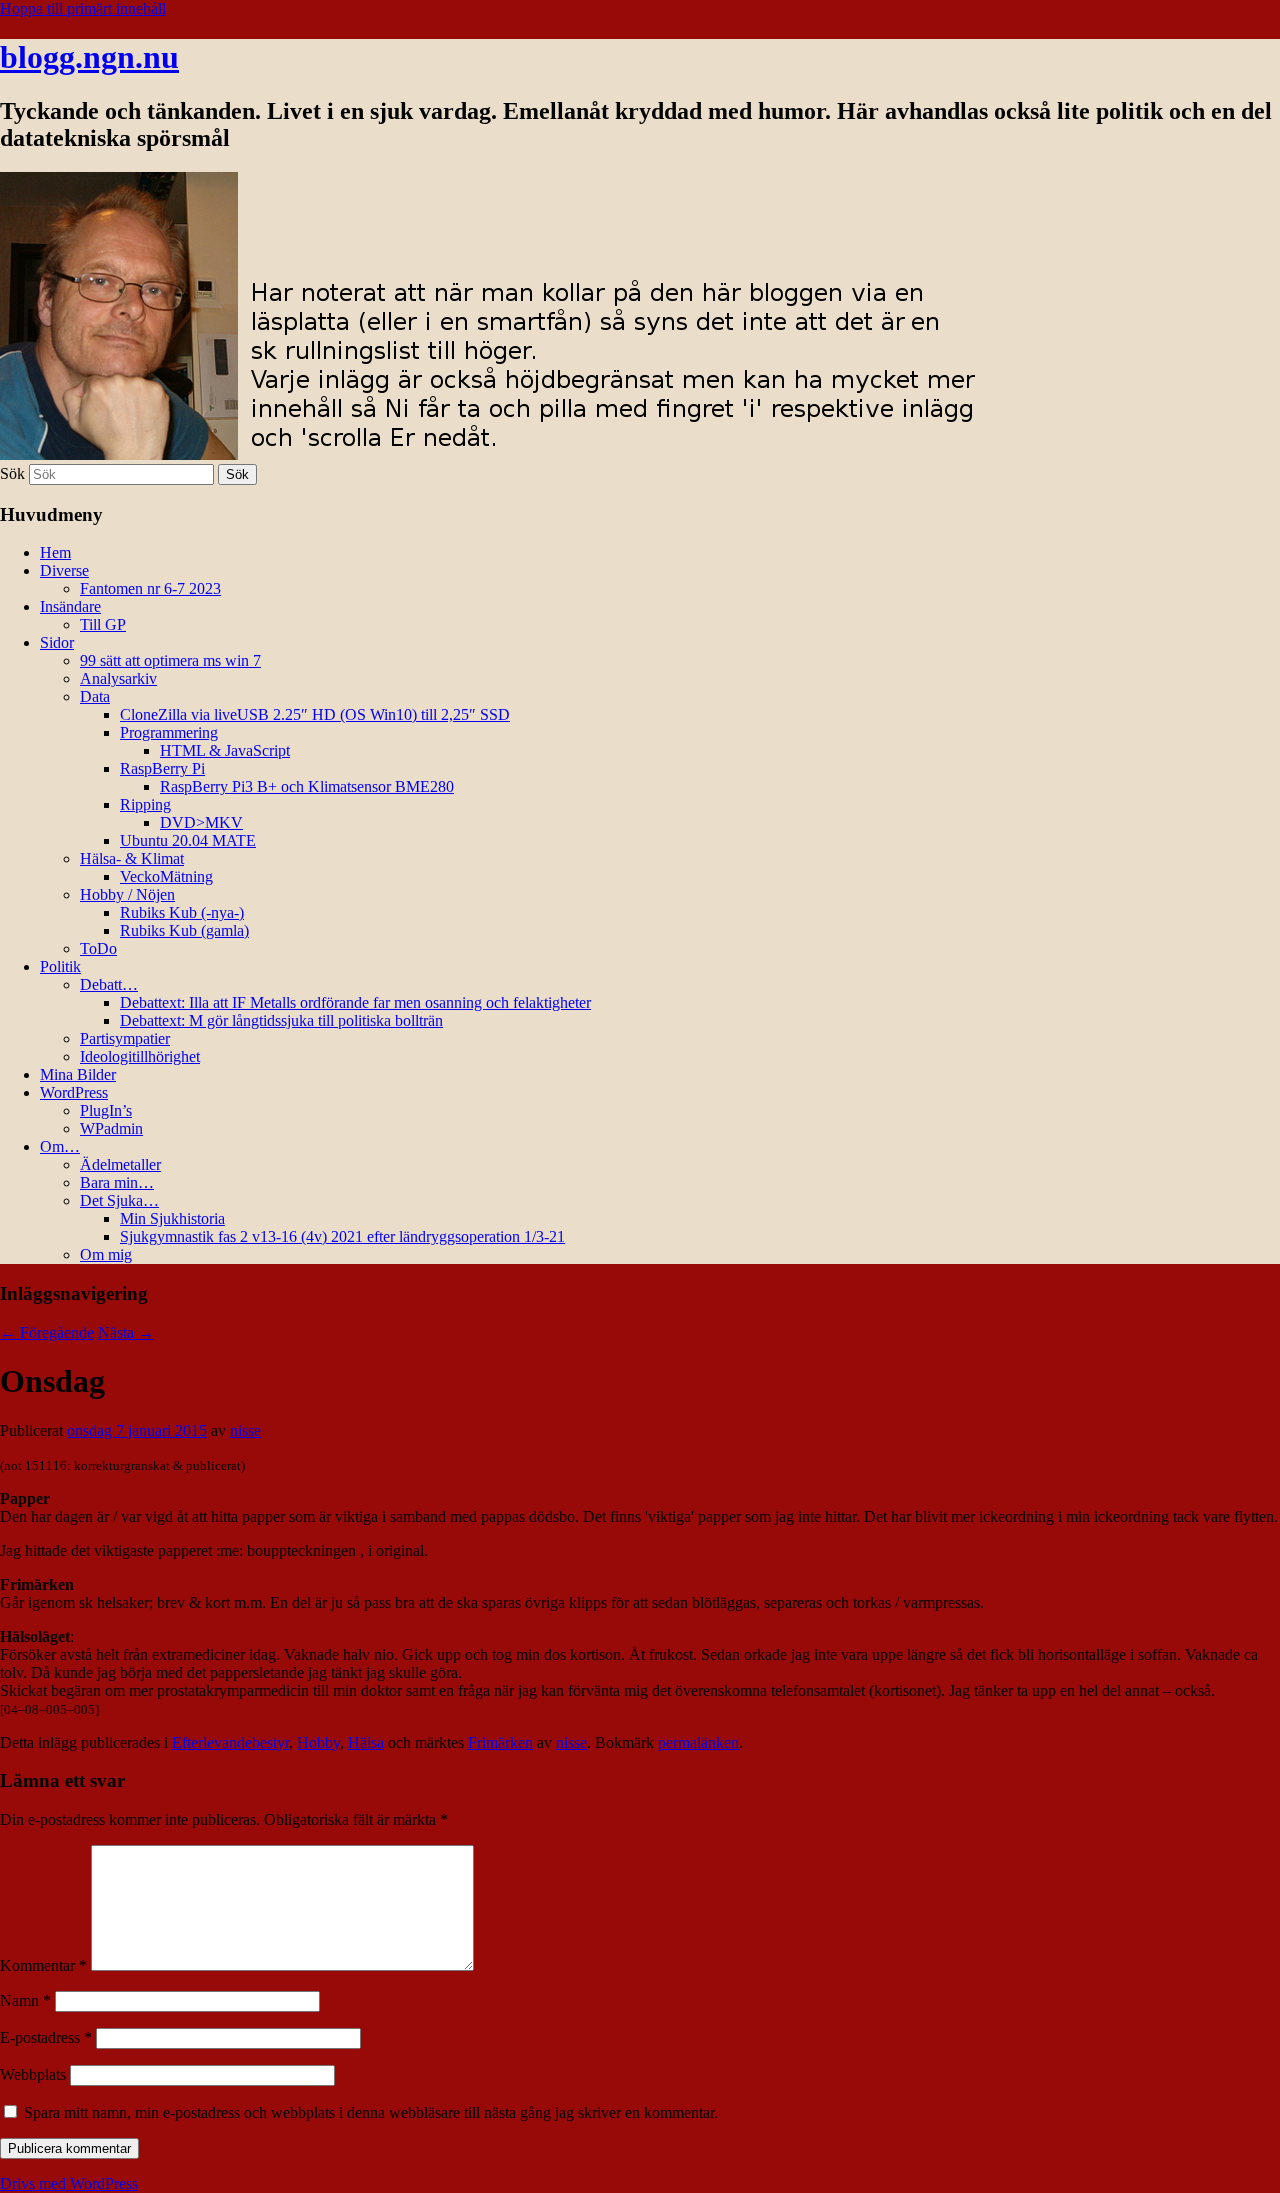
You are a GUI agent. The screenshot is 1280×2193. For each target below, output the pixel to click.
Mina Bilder (78, 1074)
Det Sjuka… (119, 1200)
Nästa (126, 1332)
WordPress (74, 1092)
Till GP (103, 624)
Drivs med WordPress (69, 2183)
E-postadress (46, 2037)
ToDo (98, 948)
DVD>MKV (201, 822)
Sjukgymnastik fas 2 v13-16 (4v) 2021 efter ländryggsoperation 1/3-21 (342, 1236)
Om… (60, 1146)
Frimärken (500, 1742)
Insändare (70, 606)
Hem (55, 552)
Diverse (64, 570)
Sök (12, 473)
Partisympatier (125, 1038)
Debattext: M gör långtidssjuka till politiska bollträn (281, 1020)
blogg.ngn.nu (89, 57)
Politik (60, 966)
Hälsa (366, 1742)
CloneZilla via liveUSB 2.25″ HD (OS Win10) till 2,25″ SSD (315, 714)
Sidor (57, 642)
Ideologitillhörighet (140, 1056)
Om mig (106, 1254)
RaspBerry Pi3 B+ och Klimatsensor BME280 (307, 786)
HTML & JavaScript (225, 750)
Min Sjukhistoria (172, 1218)
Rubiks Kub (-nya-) (182, 912)
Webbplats (33, 2074)
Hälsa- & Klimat (132, 858)
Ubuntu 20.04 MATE (188, 840)
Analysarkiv (118, 678)
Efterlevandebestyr (230, 1742)
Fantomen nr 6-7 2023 (150, 588)
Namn (25, 2000)
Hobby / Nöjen (127, 894)
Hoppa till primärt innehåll (83, 8)
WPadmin (111, 1128)
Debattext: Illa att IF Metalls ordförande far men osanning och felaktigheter (355, 1002)
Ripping (145, 804)
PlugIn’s (106, 1110)
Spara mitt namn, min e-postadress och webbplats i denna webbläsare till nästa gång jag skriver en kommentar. (371, 2112)
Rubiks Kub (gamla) (184, 930)
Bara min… (117, 1182)
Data (95, 696)
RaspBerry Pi (162, 768)
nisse (245, 1430)
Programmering (169, 732)
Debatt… (109, 984)
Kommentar (43, 1965)
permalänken (698, 1742)
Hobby (318, 1742)
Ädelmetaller (120, 1164)
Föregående (47, 1332)
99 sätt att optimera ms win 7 (170, 660)
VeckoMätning (166, 876)
